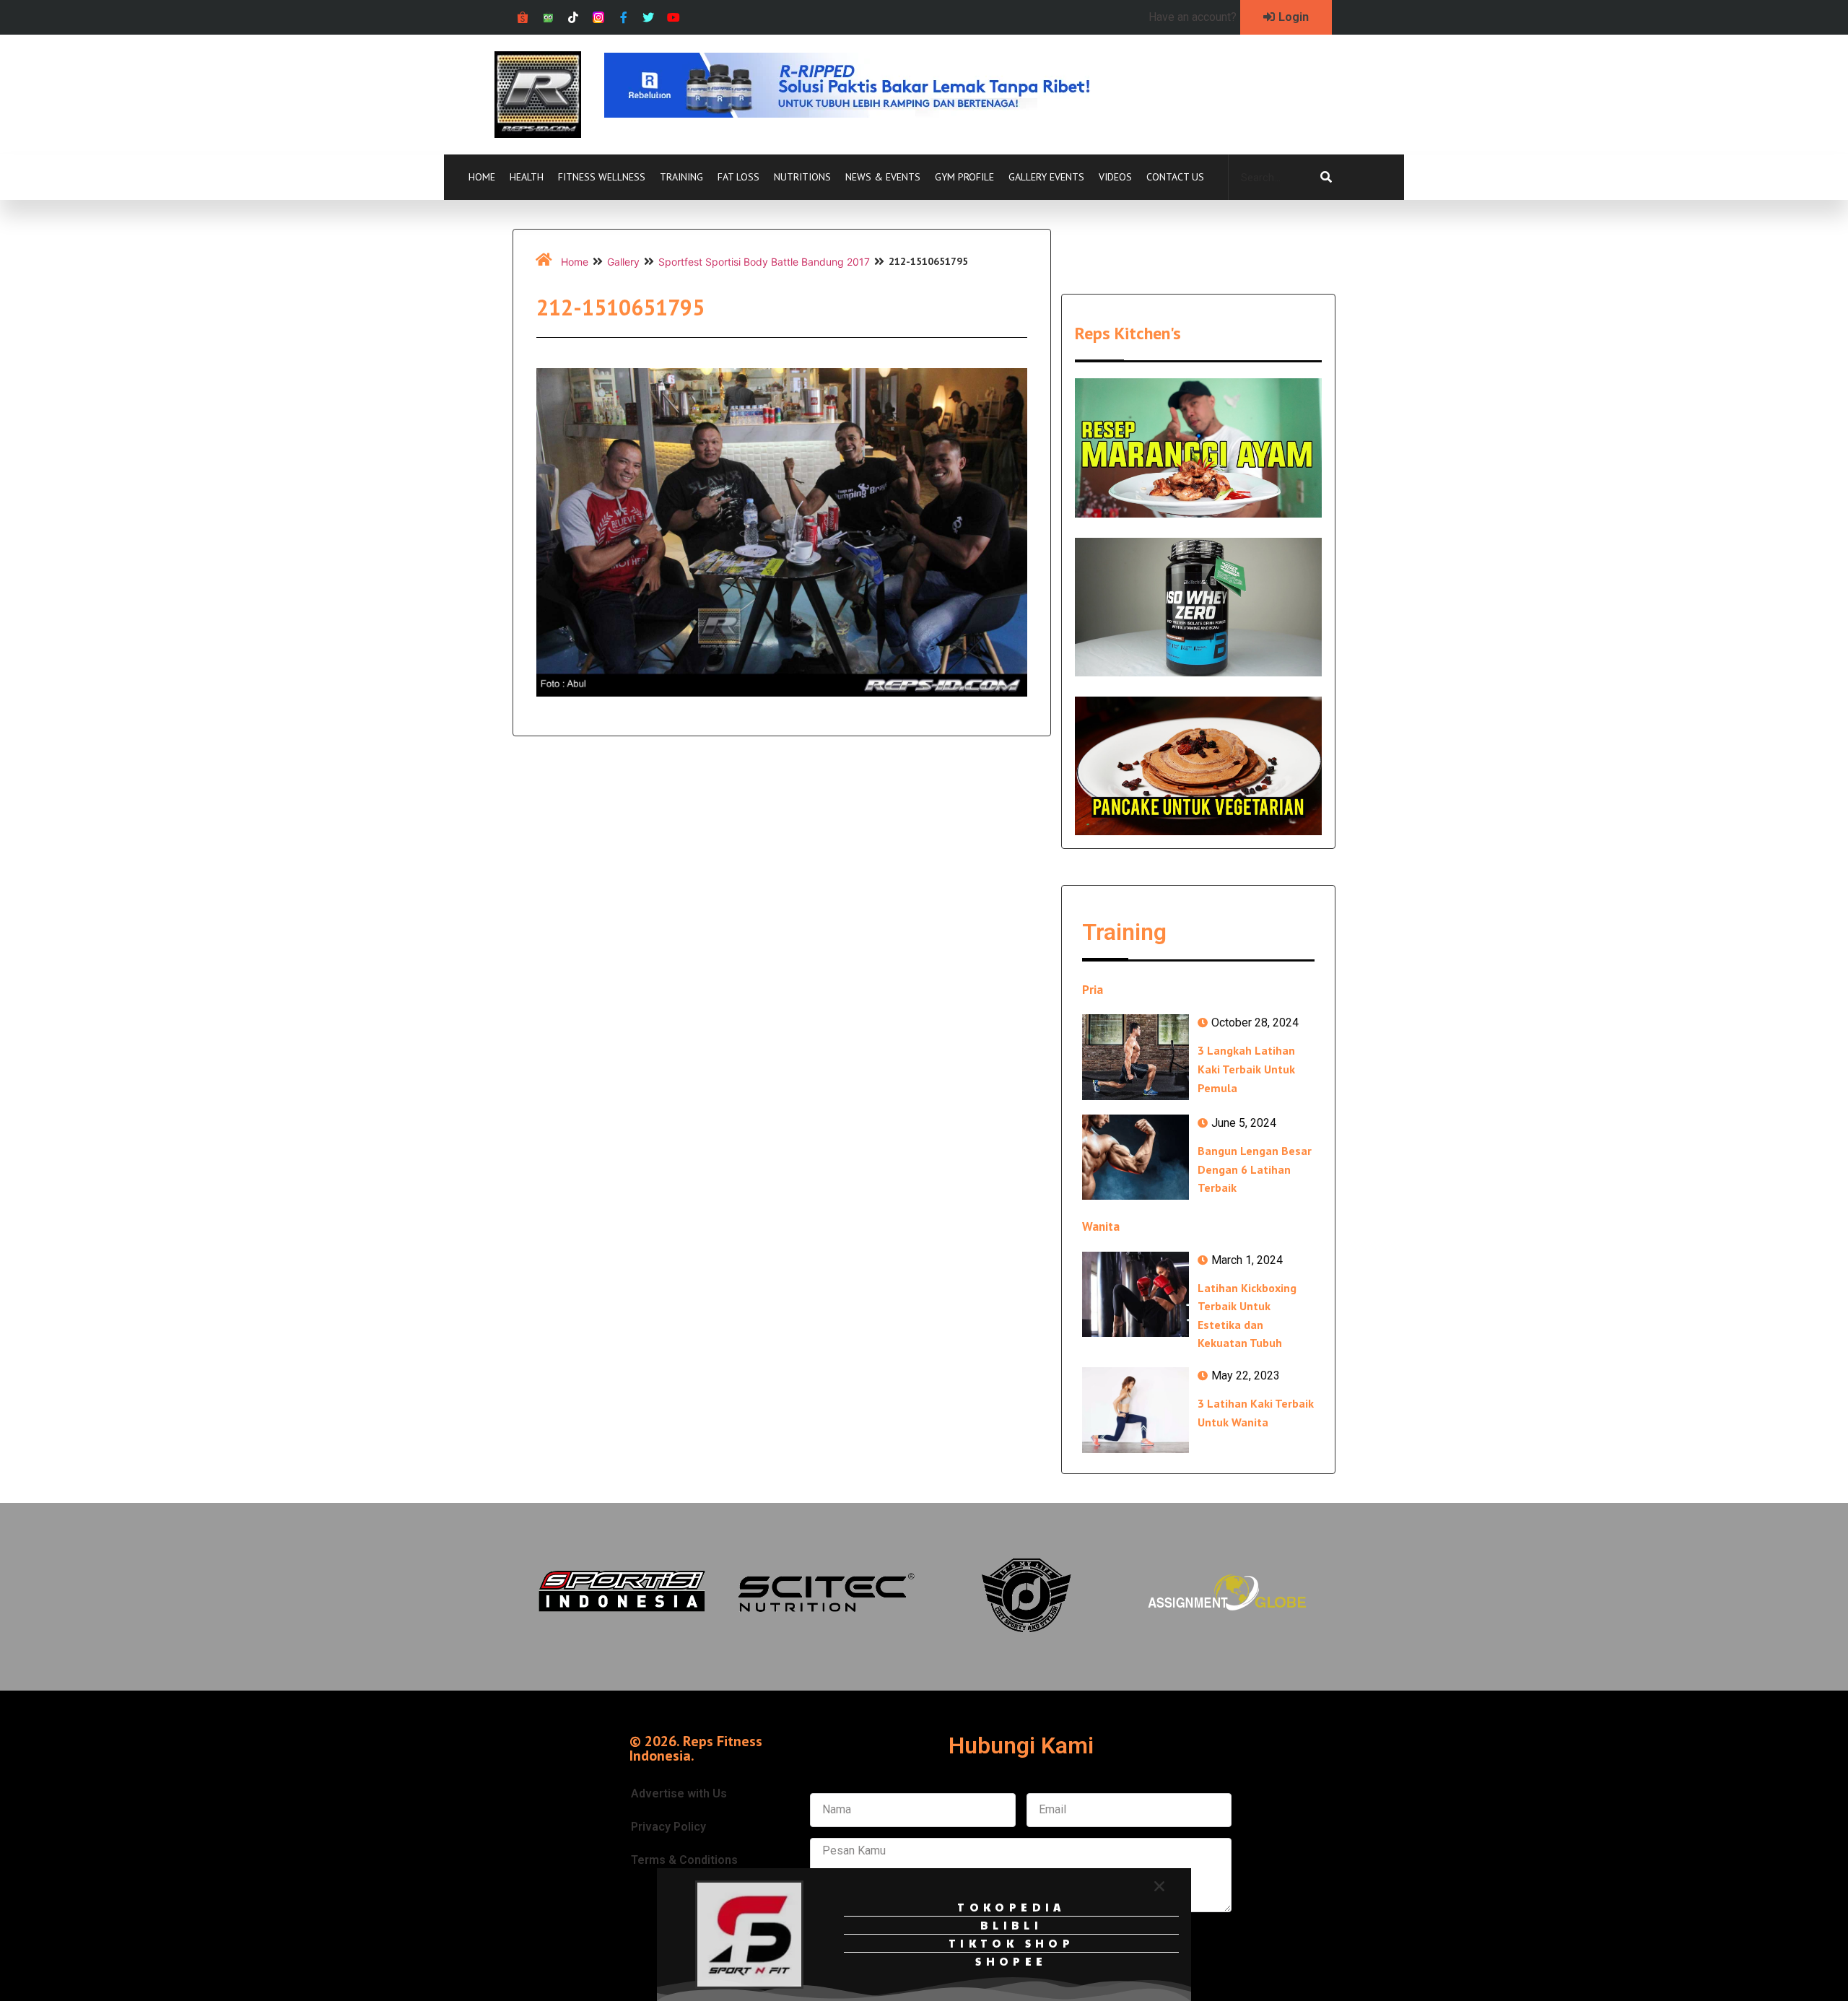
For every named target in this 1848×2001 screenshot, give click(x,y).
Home (482, 177)
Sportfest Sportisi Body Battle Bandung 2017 (764, 262)
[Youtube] (674, 18)
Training (681, 177)
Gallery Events (1046, 177)
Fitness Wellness (602, 177)
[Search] (1326, 178)
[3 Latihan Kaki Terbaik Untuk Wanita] (1136, 1410)
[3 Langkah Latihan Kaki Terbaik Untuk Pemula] (1136, 1057)
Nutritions (802, 177)
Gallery (623, 262)
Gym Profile (964, 177)
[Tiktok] (574, 18)
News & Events (883, 177)
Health (527, 177)
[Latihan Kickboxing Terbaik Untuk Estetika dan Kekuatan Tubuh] (1136, 1294)
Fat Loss (738, 177)
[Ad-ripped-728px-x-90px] (867, 113)
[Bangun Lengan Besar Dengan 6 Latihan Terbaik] (1136, 1157)
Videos (1115, 177)
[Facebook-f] (623, 18)
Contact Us (1175, 177)
